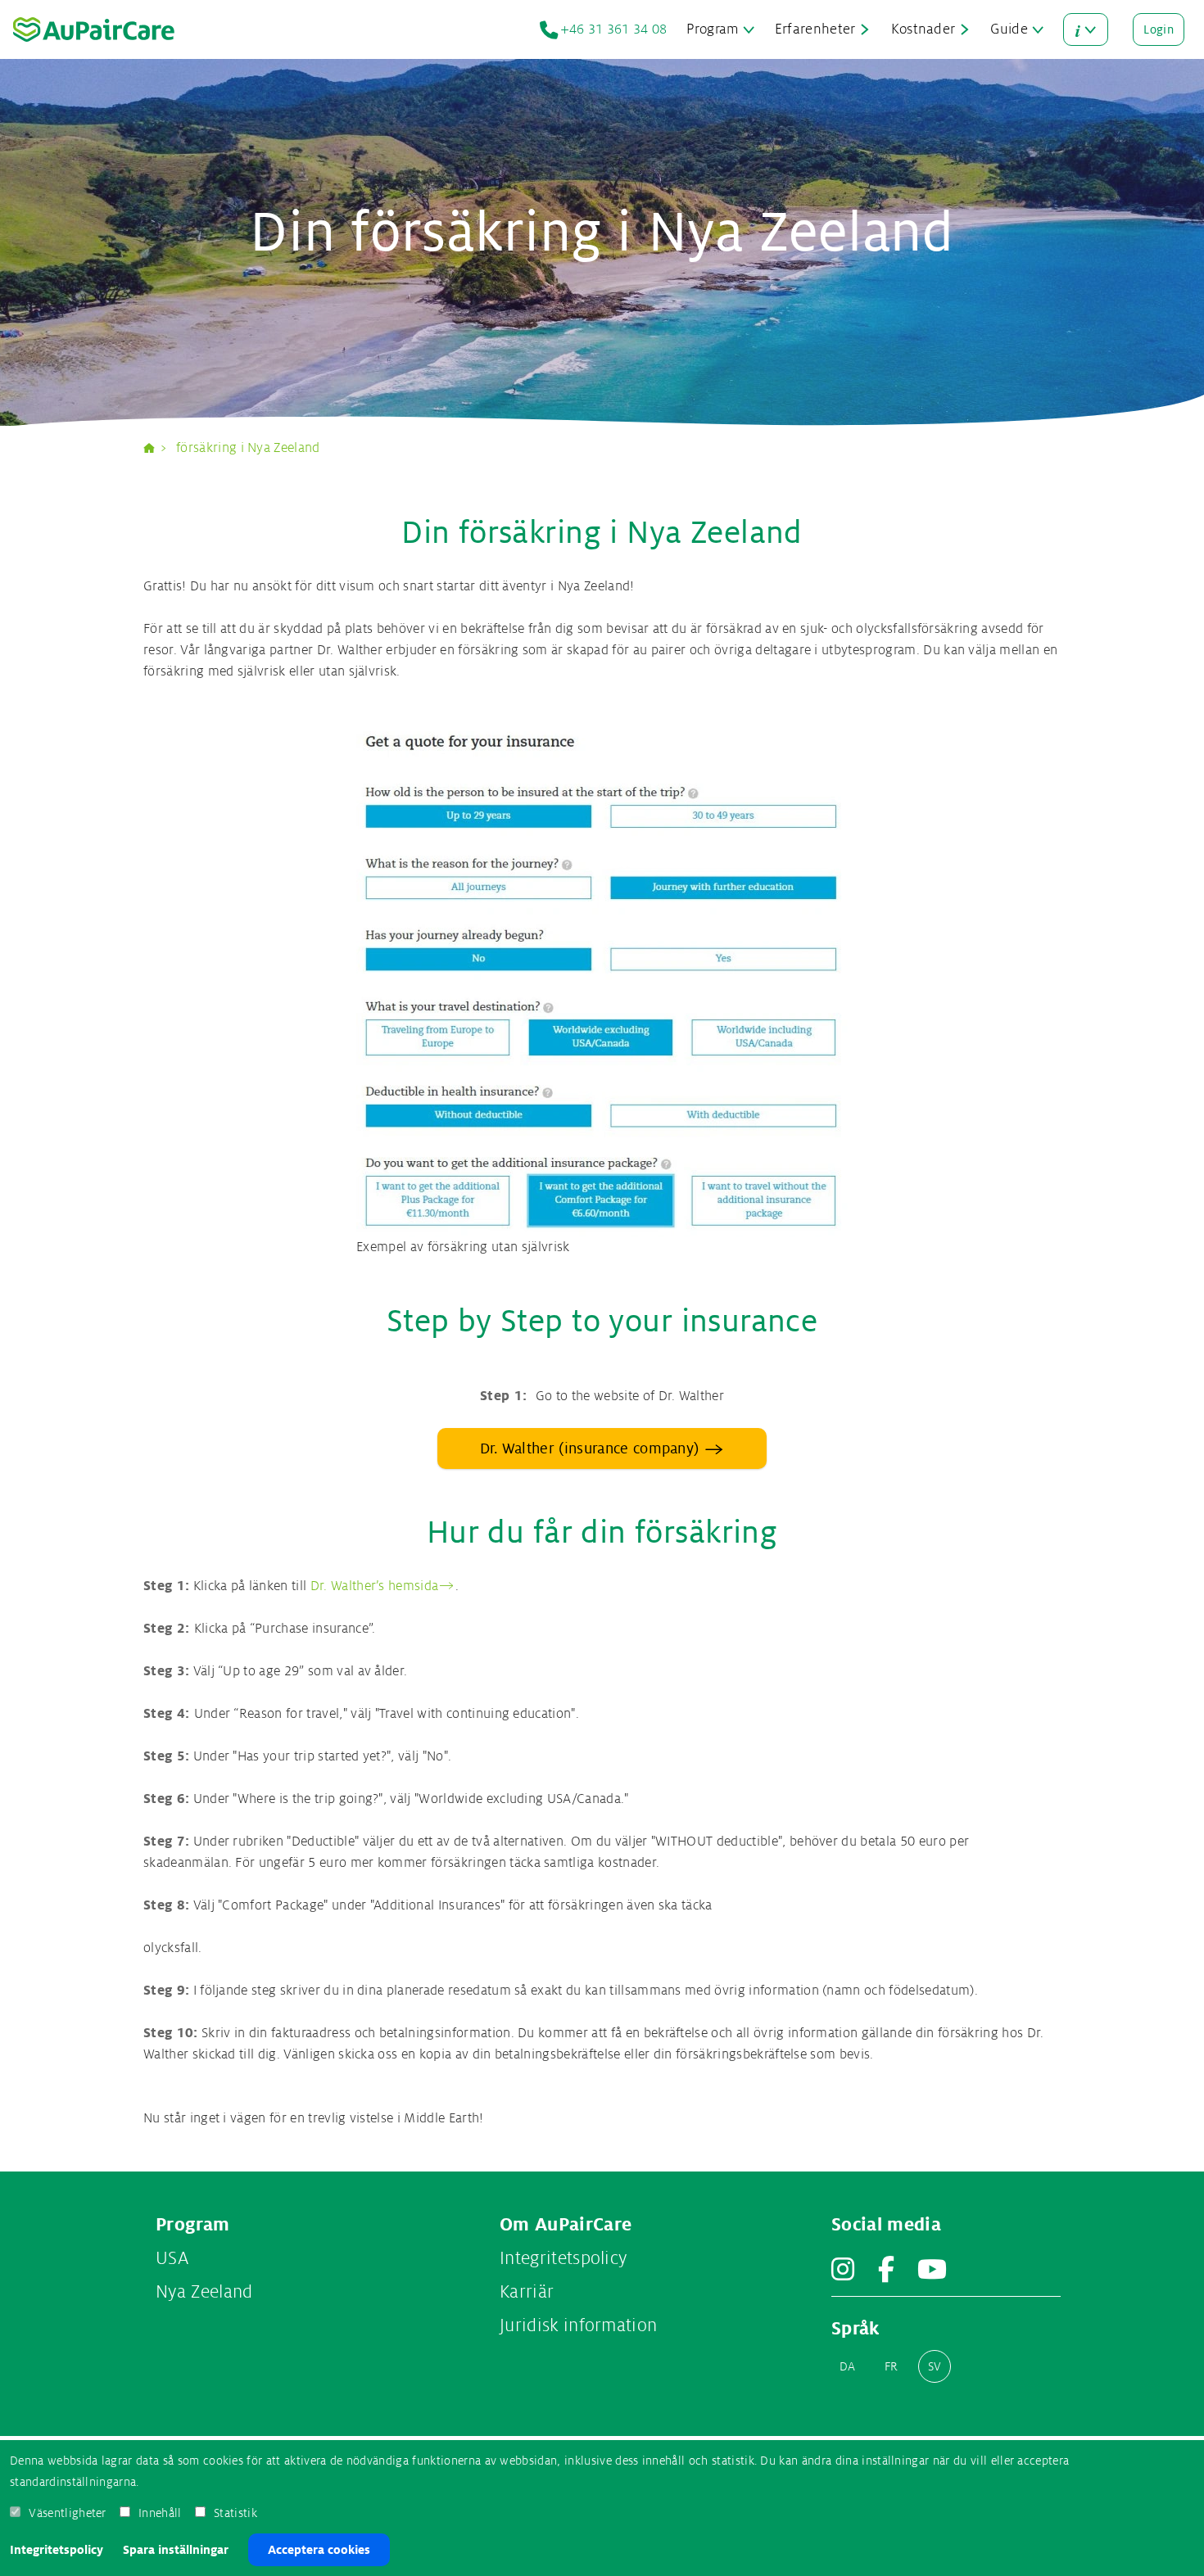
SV (935, 2366)
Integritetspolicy (57, 2550)
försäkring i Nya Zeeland (248, 448)
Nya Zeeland (204, 2292)
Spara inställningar (176, 2550)
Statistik (235, 2513)
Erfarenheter (815, 29)
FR (892, 2366)
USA (172, 2258)
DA (848, 2366)
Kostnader (923, 29)
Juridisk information (578, 2325)
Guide (1009, 29)
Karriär (527, 2292)
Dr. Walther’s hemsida (375, 1586)
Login (1159, 29)
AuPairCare (156, 448)
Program (713, 29)
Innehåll (160, 2513)
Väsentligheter (67, 2513)
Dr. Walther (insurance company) (590, 1448)
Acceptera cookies (319, 2550)
